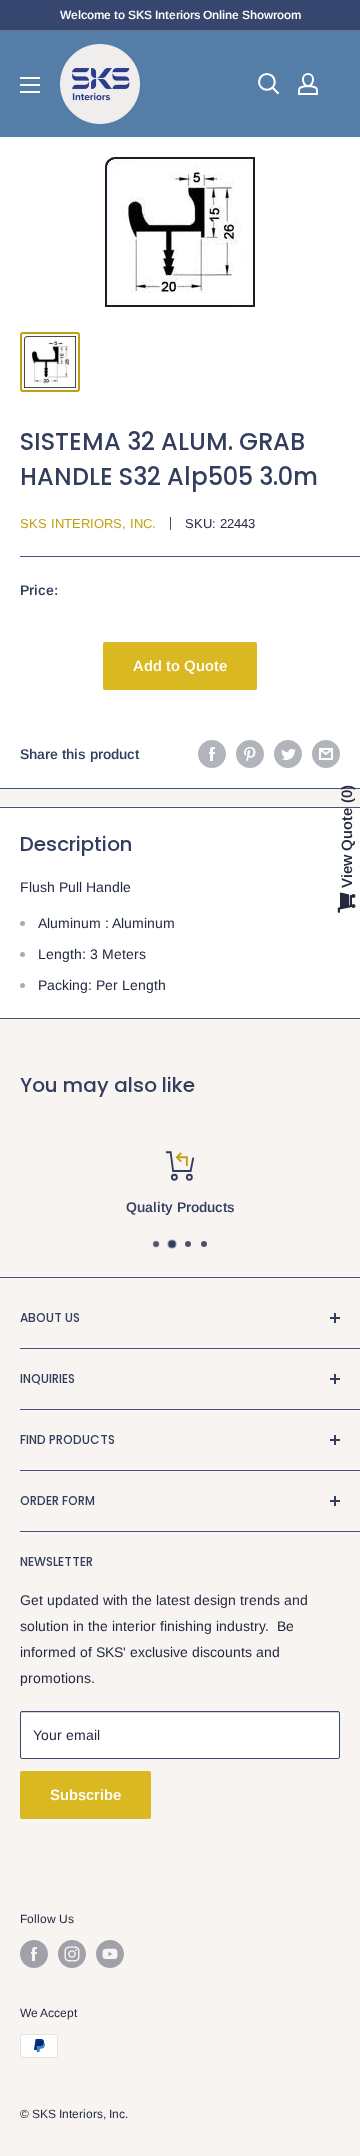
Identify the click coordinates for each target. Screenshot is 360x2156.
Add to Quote (180, 665)
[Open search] (269, 84)
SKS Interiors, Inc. (88, 523)
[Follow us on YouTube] (110, 1954)
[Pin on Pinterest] (250, 754)
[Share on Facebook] (212, 754)
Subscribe (85, 1794)
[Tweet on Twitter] (288, 754)
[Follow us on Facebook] (34, 1954)
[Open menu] (30, 85)
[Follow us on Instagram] (72, 1954)
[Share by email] (326, 754)
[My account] (308, 84)
